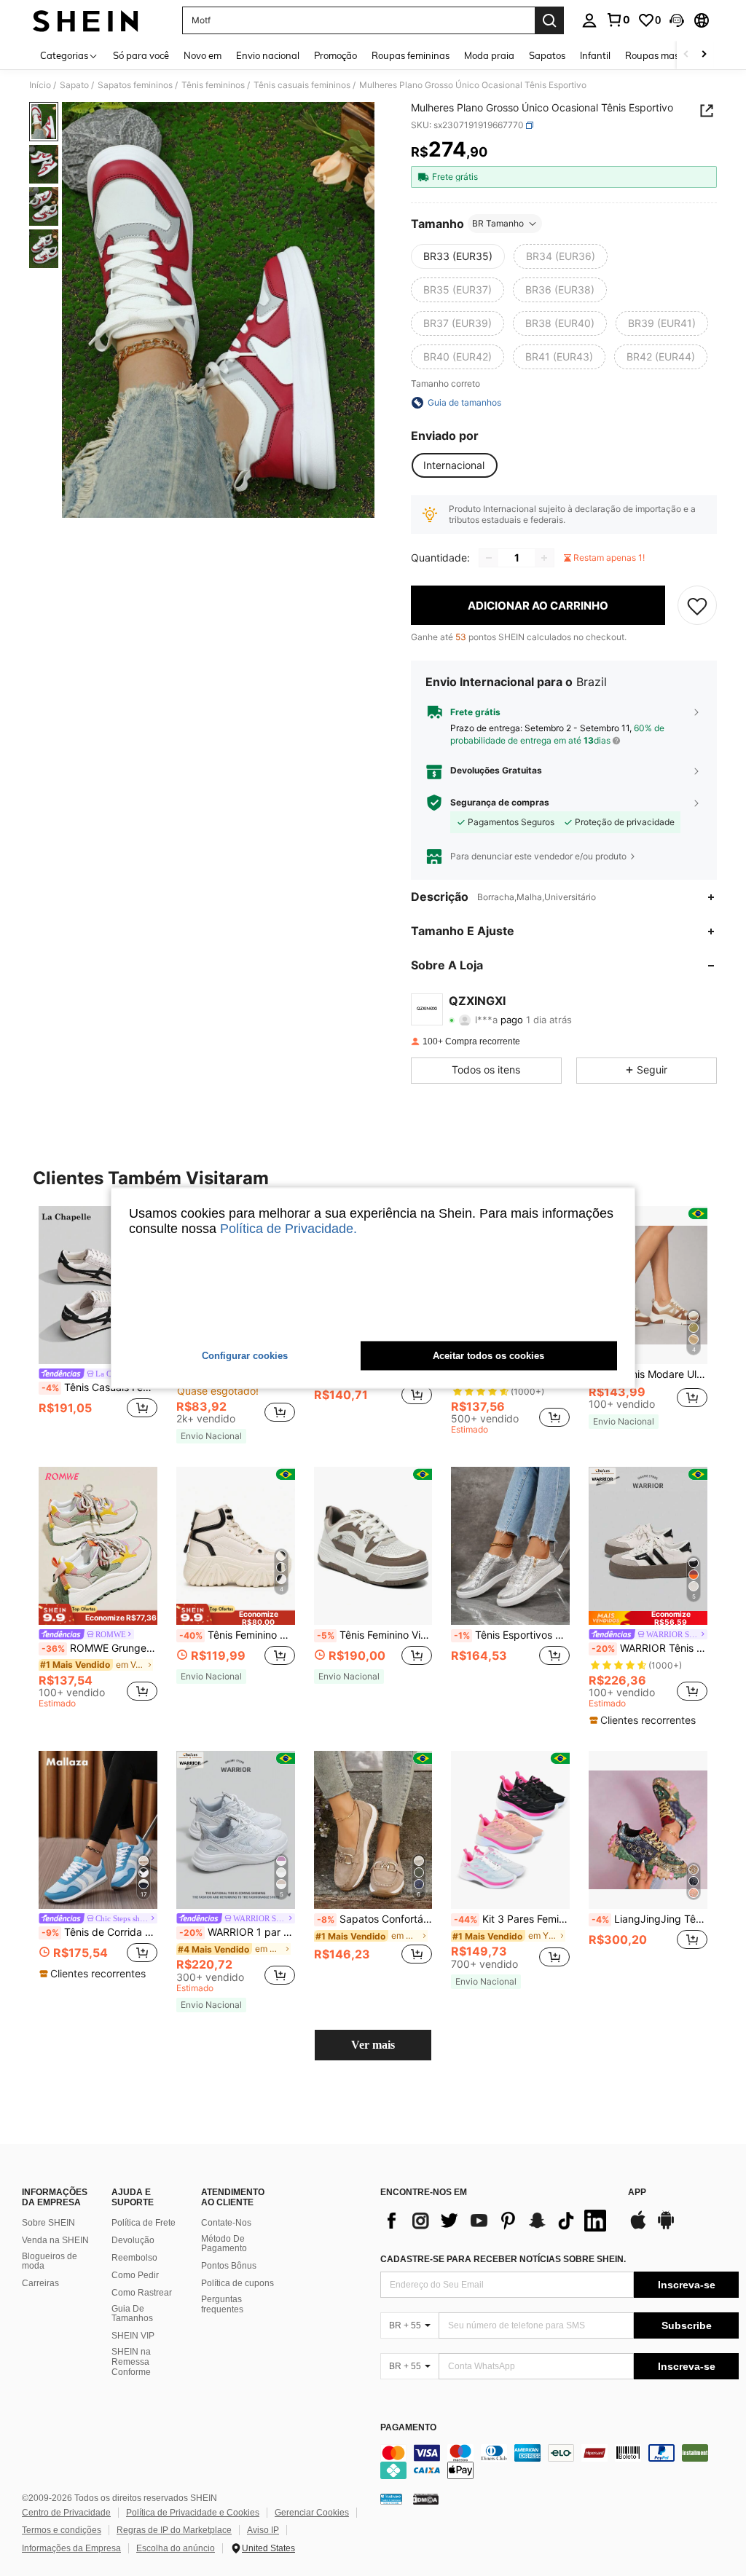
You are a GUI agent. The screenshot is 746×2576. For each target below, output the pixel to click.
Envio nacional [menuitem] (268, 55)
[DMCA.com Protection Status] (426, 2499)
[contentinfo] (559, 2462)
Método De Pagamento (224, 2244)
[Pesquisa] (549, 20)
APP (637, 2193)
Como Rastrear (142, 2293)
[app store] (638, 2227)
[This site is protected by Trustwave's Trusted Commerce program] (391, 2499)
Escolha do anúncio (176, 2548)
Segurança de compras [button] (500, 803)
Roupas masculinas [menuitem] (667, 55)
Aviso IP (263, 2530)
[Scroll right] (704, 55)
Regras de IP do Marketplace (174, 2530)
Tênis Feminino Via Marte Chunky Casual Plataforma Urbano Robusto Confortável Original (375, 1635)
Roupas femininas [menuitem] (411, 55)
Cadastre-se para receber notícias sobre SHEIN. (503, 2259)
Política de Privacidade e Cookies (193, 2513)
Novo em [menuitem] (203, 55)
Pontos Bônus (229, 2266)
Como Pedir (135, 2275)
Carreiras (40, 2283)
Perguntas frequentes (222, 2304)
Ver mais (373, 2045)
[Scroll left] (686, 55)
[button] (677, 20)
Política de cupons (237, 2283)
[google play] (666, 2227)
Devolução (133, 2240)
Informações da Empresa (71, 2548)
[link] (618, 20)
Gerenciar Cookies (312, 2513)
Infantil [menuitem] (595, 55)
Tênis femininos (213, 85)
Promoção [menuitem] (335, 55)
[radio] (458, 256)
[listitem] (98, 1321)
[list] (497, 2221)
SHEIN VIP (133, 2336)
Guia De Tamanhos (132, 2314)
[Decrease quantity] (489, 558)
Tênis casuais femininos (302, 85)
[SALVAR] (697, 605)
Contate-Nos (226, 2223)
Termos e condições (62, 2530)
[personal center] (589, 20)
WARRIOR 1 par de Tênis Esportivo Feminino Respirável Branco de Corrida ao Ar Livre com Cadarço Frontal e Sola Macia (237, 1932)
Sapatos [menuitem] (547, 55)
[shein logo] (86, 20)
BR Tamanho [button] (498, 223)
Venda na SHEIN (55, 2240)
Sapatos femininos (135, 85)
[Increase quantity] (544, 558)
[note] (211, 1436)
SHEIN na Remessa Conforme (131, 2362)
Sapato (74, 85)
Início (40, 85)
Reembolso (134, 2258)
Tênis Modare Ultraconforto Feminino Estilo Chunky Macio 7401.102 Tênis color (649, 1374)
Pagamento (408, 2428)
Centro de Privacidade (66, 2513)
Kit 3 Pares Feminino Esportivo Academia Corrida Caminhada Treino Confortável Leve (512, 1919)
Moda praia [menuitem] (489, 55)
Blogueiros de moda (50, 2261)
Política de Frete (144, 2223)
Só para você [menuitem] (141, 55)
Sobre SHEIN (48, 2223)
